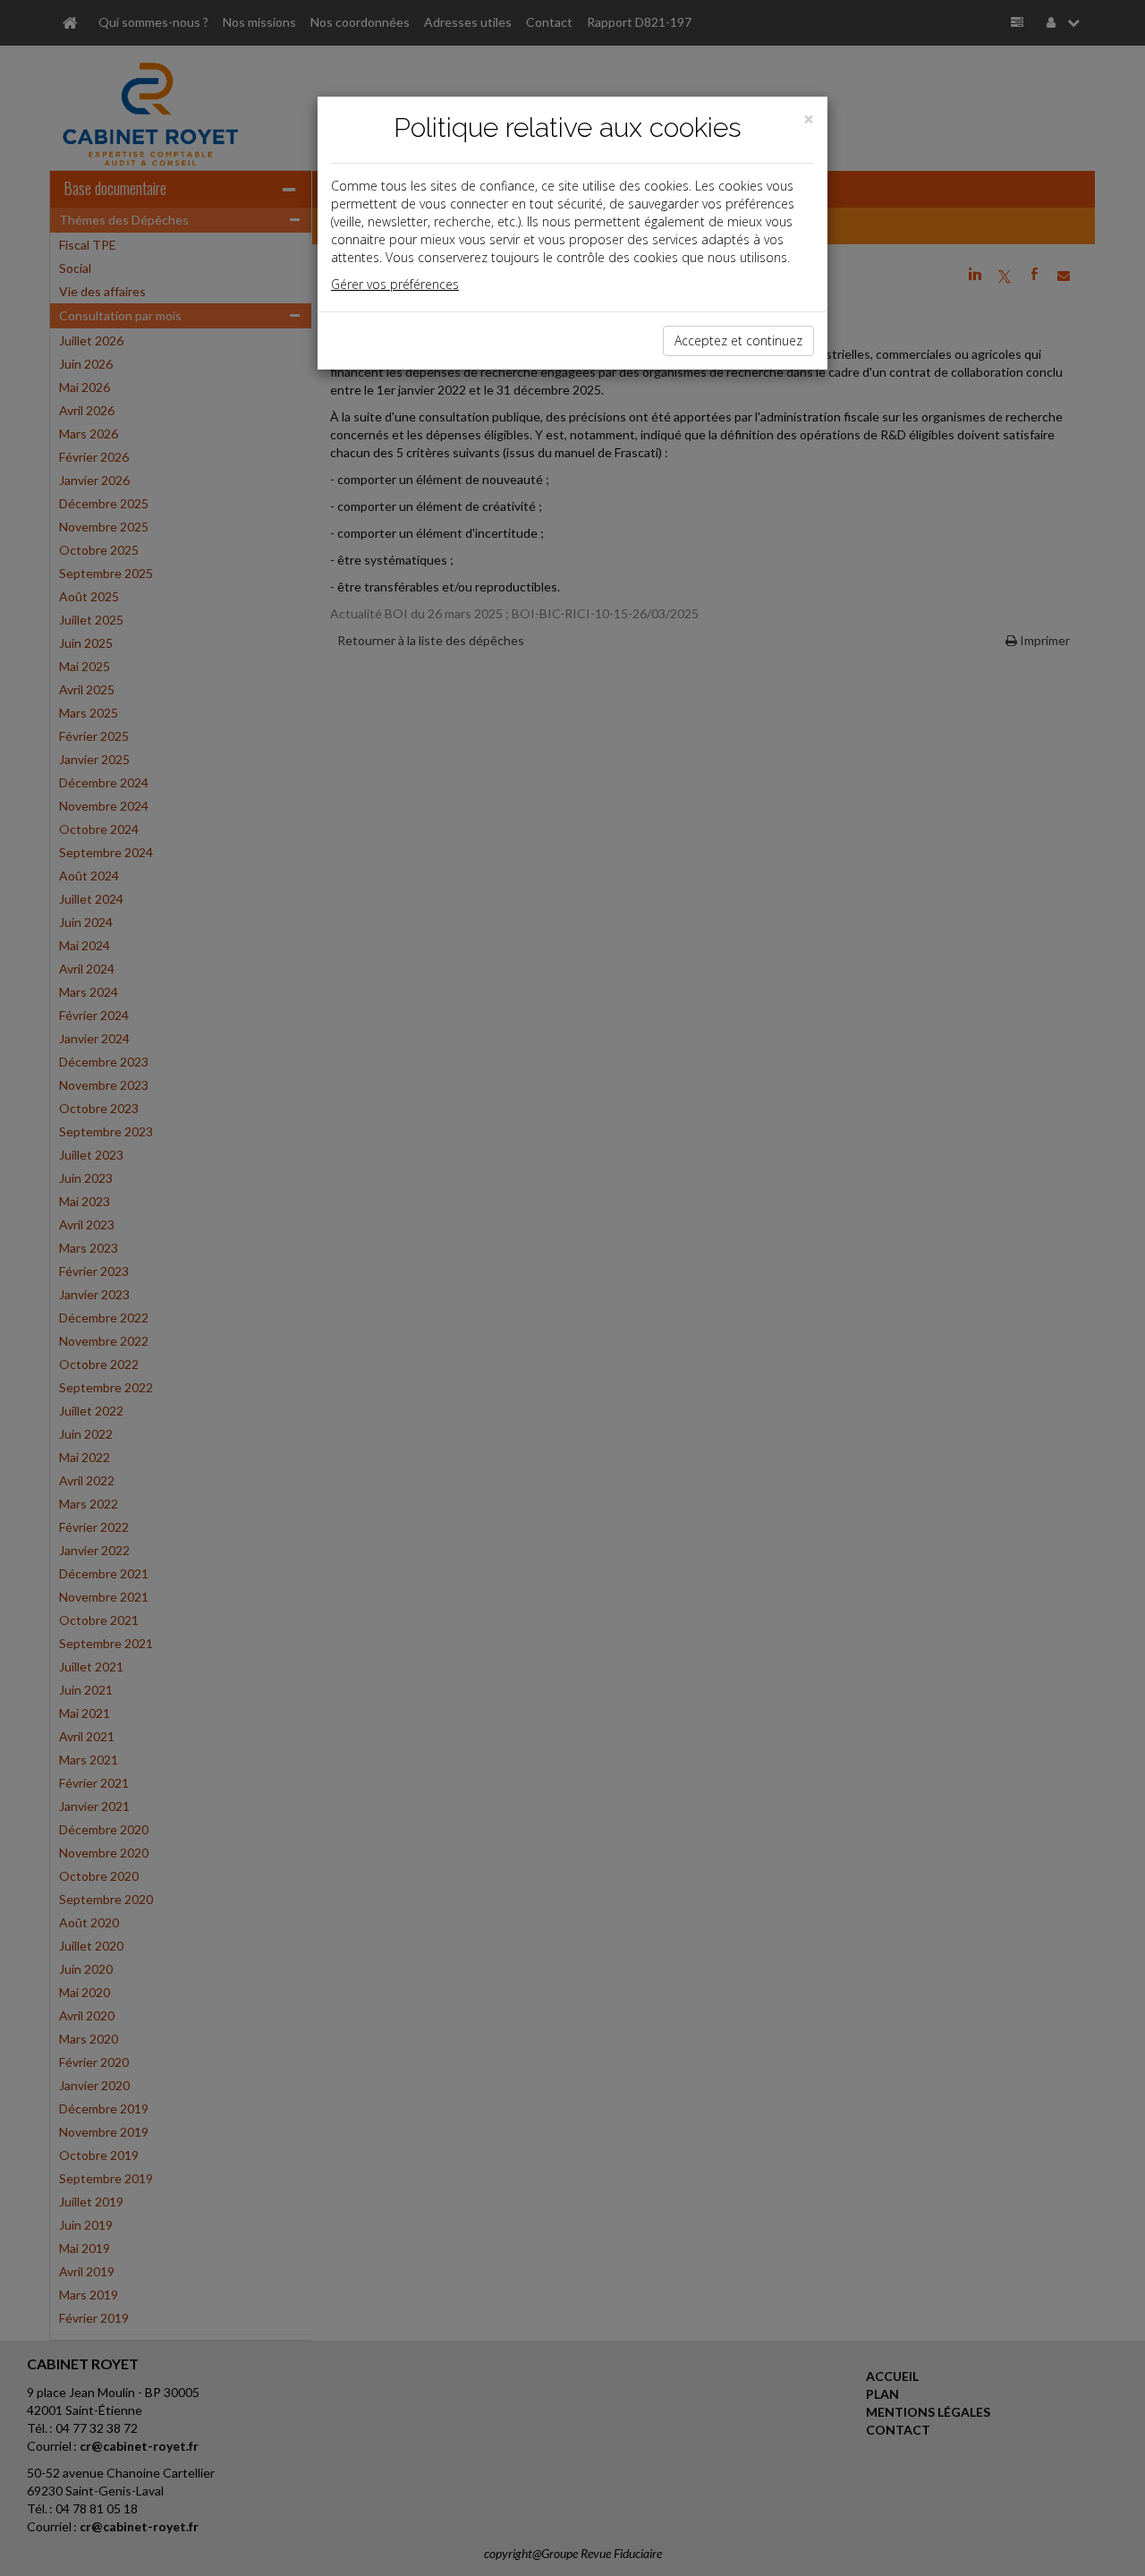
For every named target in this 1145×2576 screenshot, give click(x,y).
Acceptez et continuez (738, 340)
